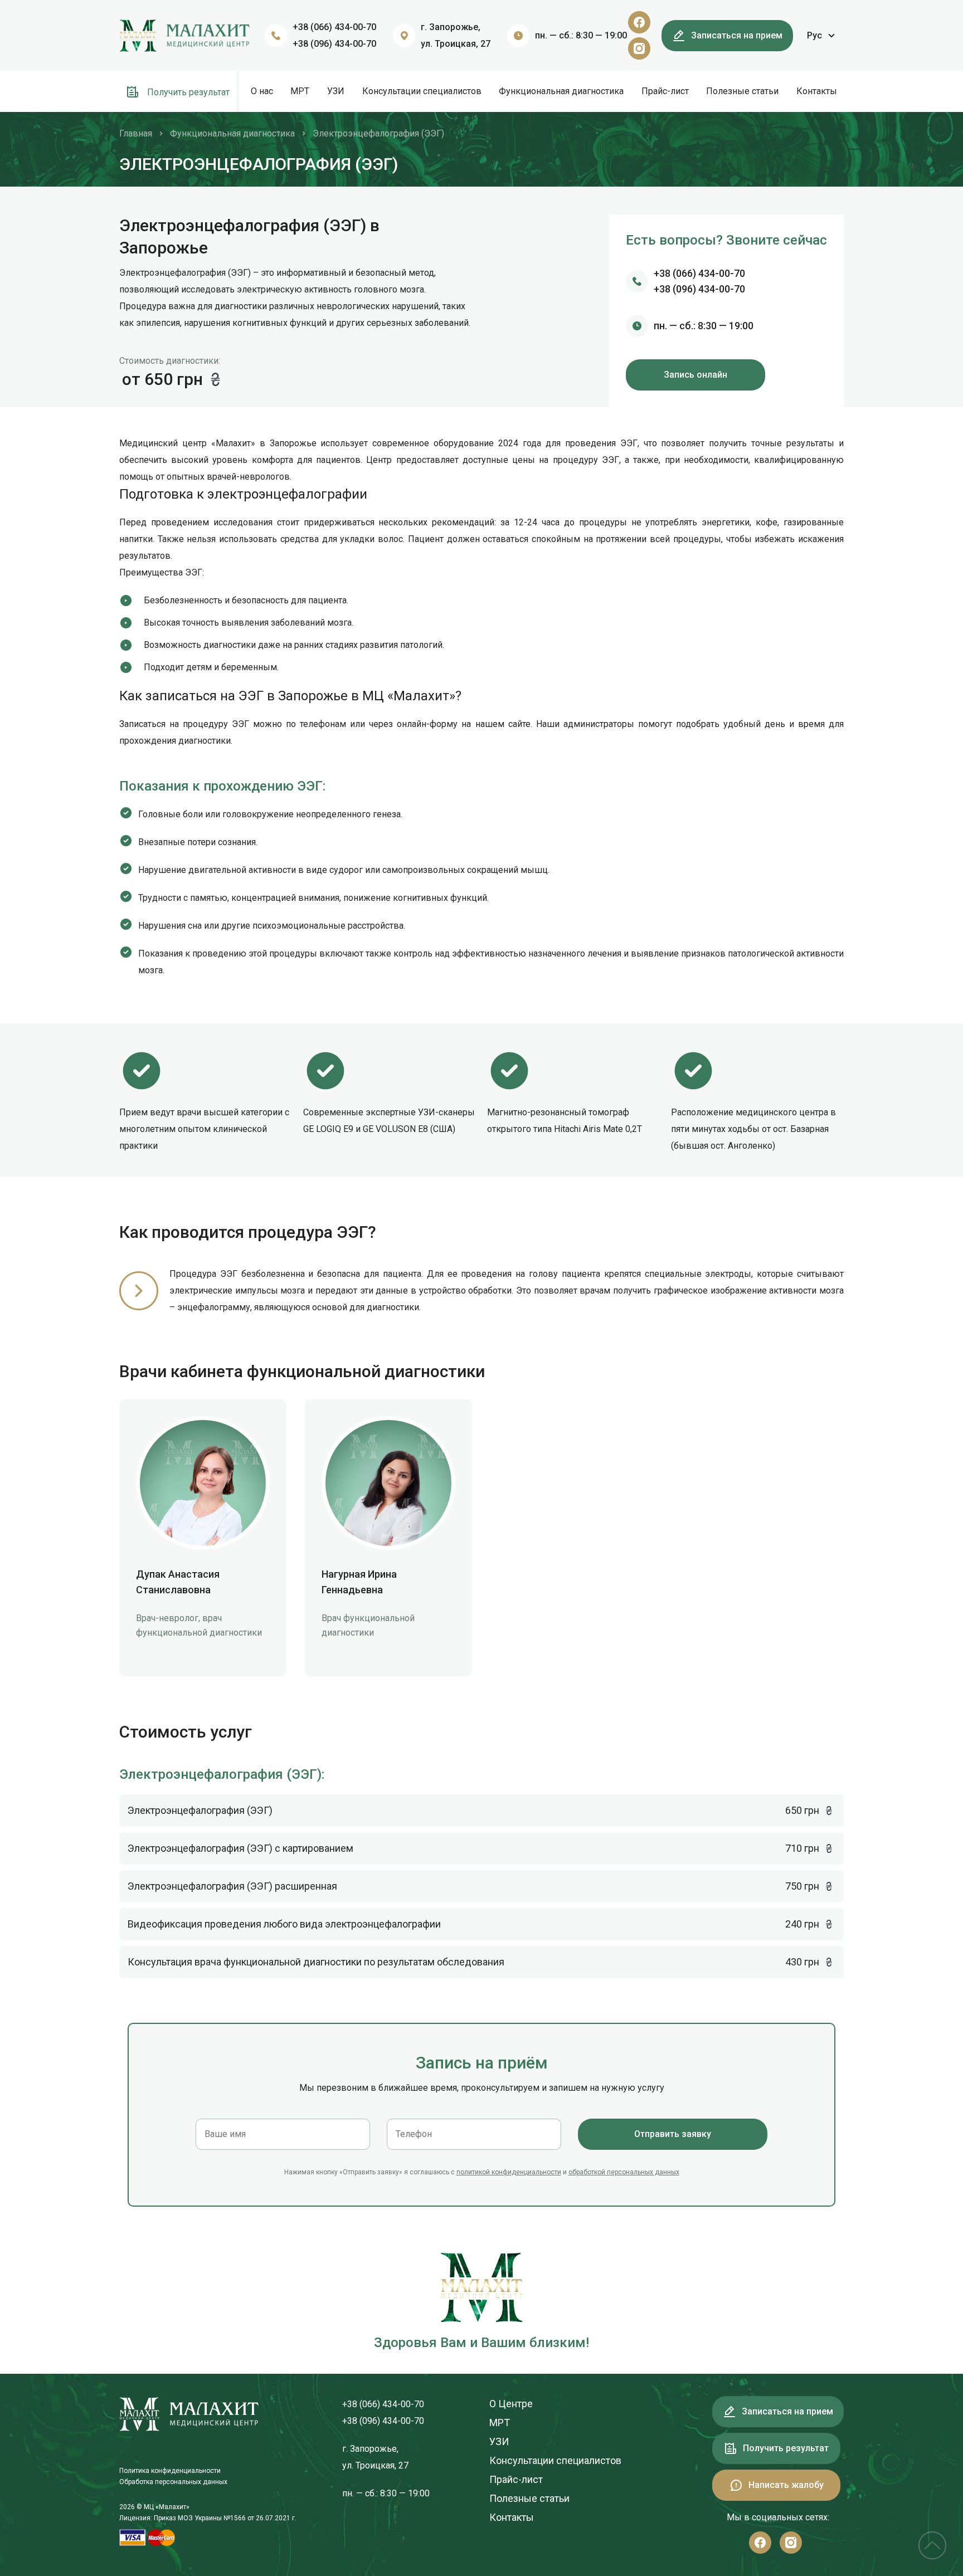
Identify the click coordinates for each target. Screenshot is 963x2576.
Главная (136, 133)
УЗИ (336, 91)
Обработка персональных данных (173, 2482)
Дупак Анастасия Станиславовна (178, 1582)
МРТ (300, 91)
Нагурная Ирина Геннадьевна (359, 1582)
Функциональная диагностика (561, 91)
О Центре (511, 2404)
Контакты (817, 91)
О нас (262, 91)
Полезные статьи (742, 91)
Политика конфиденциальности (170, 2471)
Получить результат (187, 92)
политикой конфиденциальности (509, 2172)
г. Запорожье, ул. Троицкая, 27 (456, 35)
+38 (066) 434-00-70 (334, 27)
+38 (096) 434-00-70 (334, 44)
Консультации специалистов (422, 91)
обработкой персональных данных (624, 2172)
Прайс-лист (665, 91)
